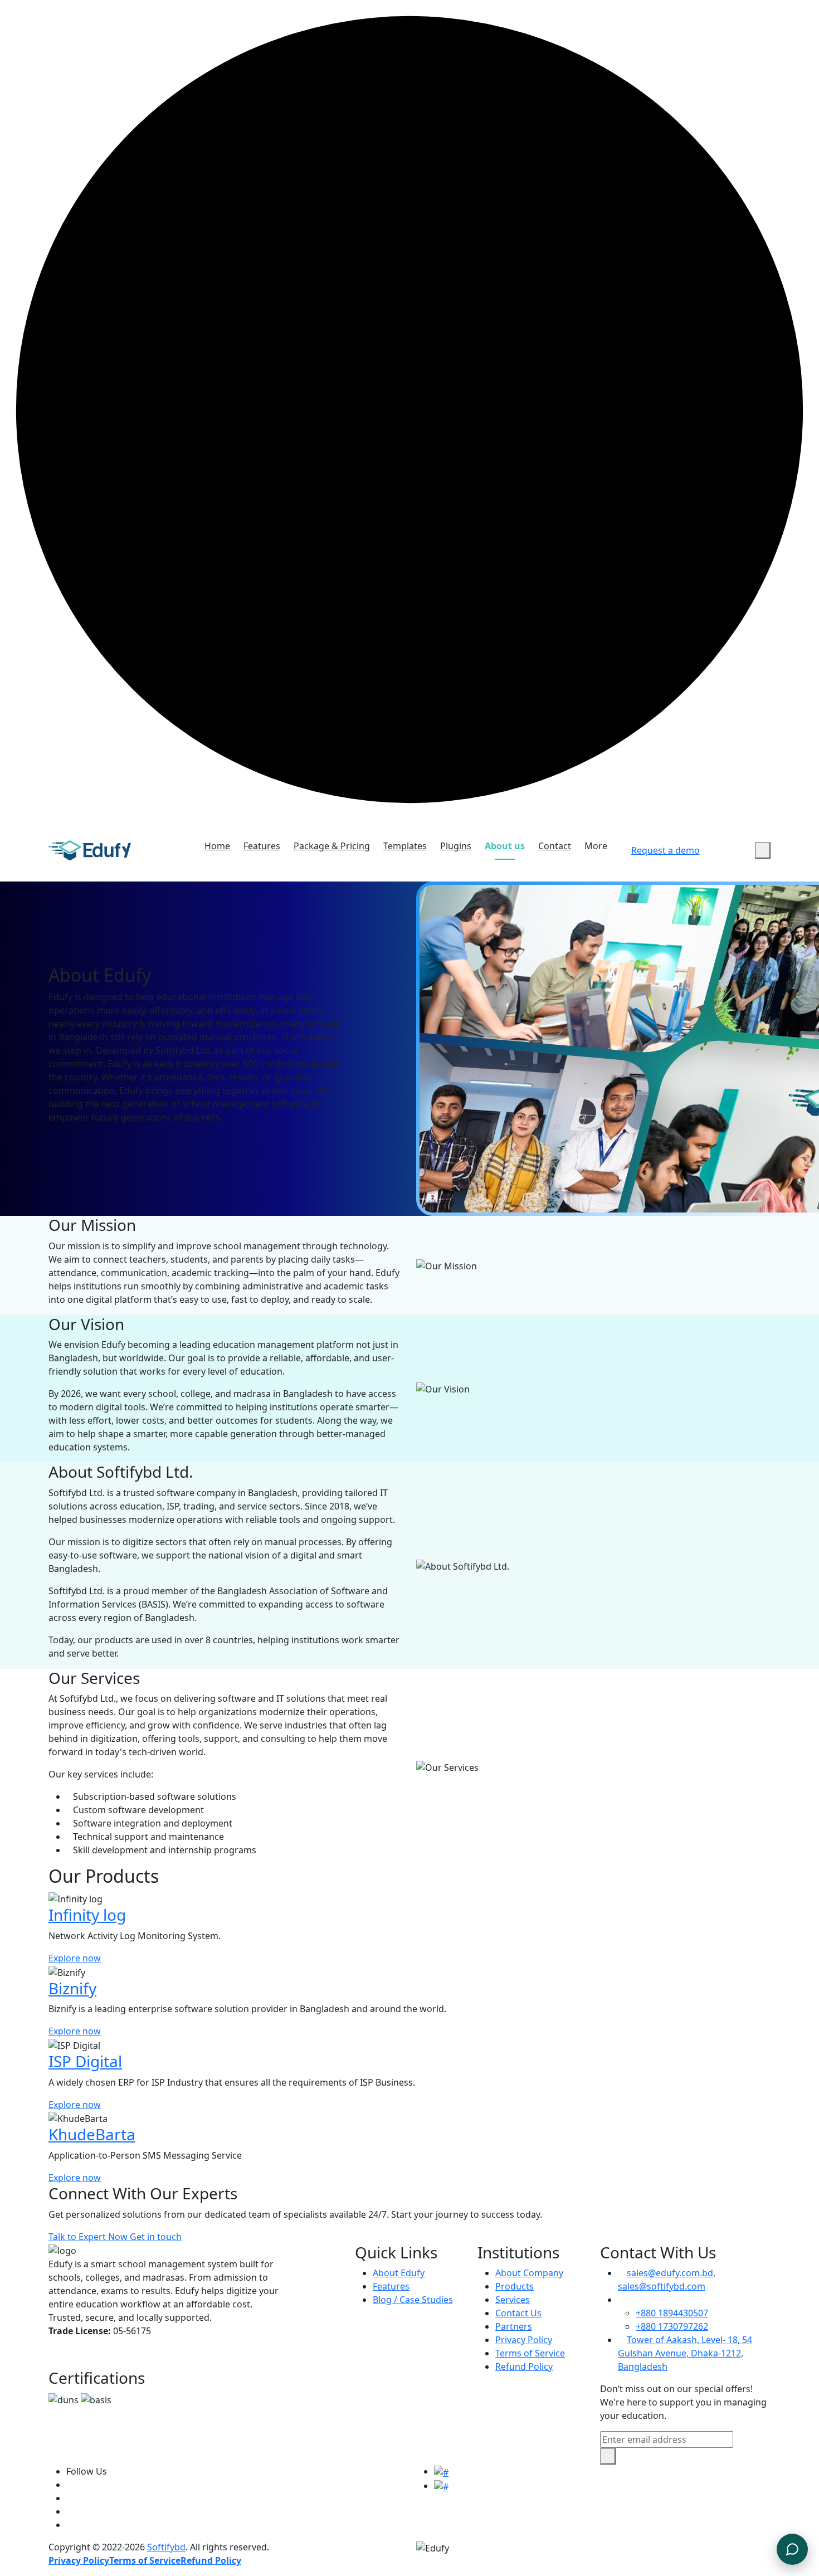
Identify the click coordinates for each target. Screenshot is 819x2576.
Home (217, 846)
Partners (514, 2326)
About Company (529, 2273)
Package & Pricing (332, 846)
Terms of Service (530, 2353)
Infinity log (87, 1915)
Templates (405, 846)
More (596, 846)
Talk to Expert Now (89, 2237)
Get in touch (156, 2237)
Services (513, 2300)
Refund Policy (524, 2366)
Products (515, 2286)
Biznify (72, 1988)
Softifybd (166, 2547)
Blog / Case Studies (413, 2300)
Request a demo (666, 850)
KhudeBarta (92, 2134)
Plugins (456, 846)
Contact (555, 846)
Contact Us (518, 2313)
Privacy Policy (524, 2340)
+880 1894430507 (672, 2313)
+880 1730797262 (672, 2326)
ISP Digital (85, 2061)
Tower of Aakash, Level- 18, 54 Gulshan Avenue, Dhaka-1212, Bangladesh (685, 2353)
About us (505, 846)
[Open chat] (792, 2549)
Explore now (75, 1958)
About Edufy (399, 2273)
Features (262, 846)
